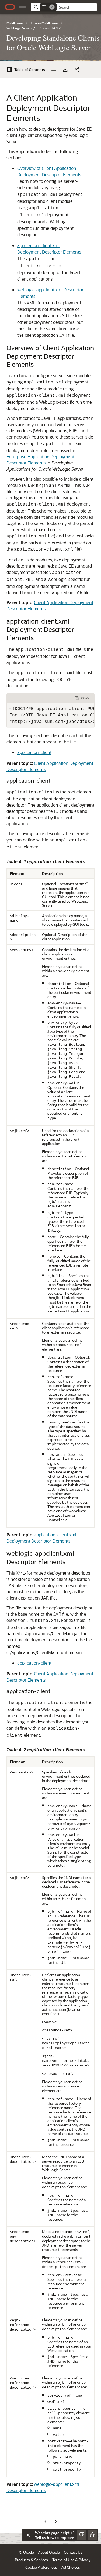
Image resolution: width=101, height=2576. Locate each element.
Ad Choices (71, 2567)
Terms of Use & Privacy (71, 2560)
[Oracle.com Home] (10, 7)
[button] (23, 7)
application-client (34, 752)
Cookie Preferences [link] (41, 2567)
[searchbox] (77, 7)
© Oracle (26, 2552)
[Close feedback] (28, 2535)
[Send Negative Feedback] (82, 2535)
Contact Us (73, 2552)
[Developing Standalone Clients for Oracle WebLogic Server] (53, 69)
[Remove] (52, 7)
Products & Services (31, 2560)
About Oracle (49, 2552)
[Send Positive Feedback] (92, 2535)
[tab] (39, 698)
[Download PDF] (65, 69)
